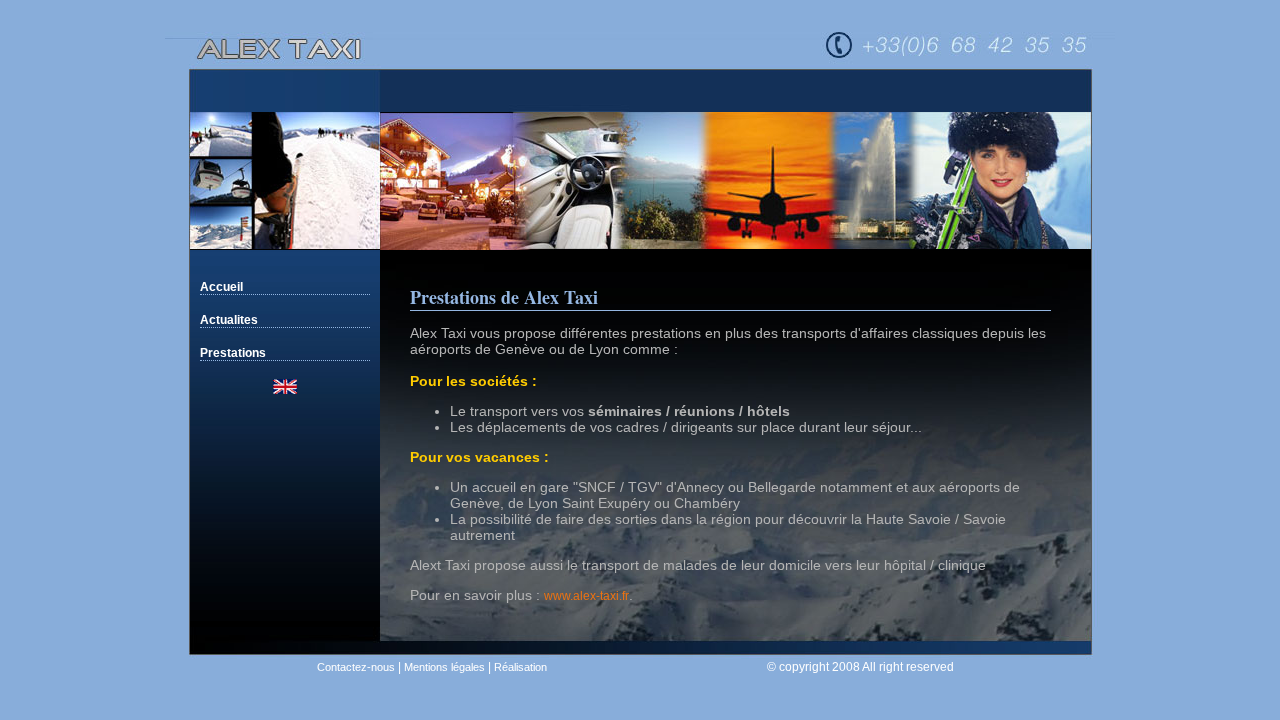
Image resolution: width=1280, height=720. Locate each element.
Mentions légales (444, 667)
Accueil (221, 287)
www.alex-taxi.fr (586, 596)
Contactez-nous (356, 667)
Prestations (233, 353)
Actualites (229, 320)
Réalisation (520, 667)
